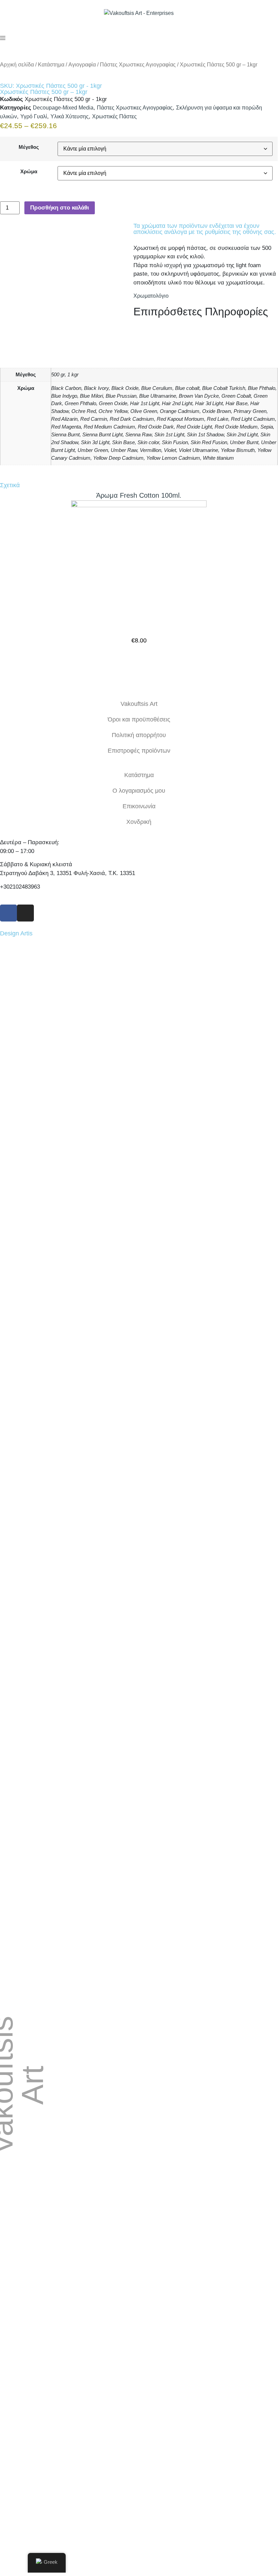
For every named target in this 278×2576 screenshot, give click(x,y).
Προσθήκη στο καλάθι (60, 208)
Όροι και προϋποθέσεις (139, 719)
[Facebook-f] (8, 913)
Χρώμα (29, 171)
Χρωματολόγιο (151, 296)
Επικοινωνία (139, 806)
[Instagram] (25, 913)
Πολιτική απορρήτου (139, 735)
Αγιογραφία (82, 65)
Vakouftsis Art (139, 704)
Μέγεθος (29, 147)
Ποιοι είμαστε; (209, 2203)
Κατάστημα (51, 65)
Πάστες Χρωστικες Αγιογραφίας (138, 65)
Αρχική (209, 2188)
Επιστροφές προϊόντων (139, 751)
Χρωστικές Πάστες (114, 116)
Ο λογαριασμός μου (139, 791)
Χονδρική (139, 822)
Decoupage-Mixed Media (63, 108)
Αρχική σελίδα (17, 65)
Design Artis (16, 933)
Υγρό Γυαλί (34, 116)
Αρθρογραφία (209, 2219)
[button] (139, 660)
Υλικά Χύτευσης (70, 116)
